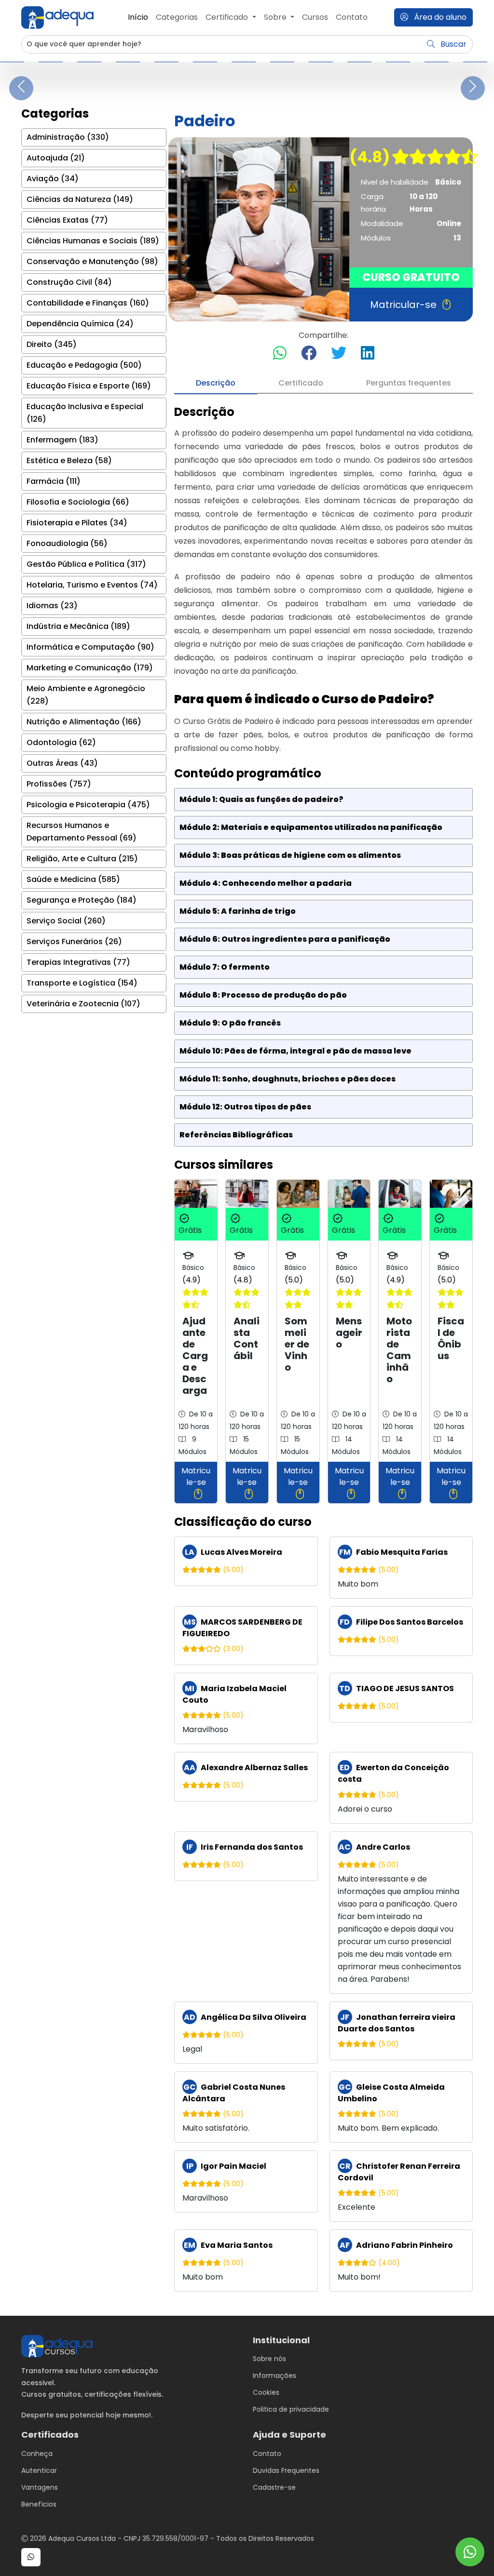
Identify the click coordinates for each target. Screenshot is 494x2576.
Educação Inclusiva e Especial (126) (85, 413)
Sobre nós (269, 2359)
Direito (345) (52, 344)
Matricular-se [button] (403, 305)
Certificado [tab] (301, 383)
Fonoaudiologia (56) (67, 543)
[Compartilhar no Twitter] (339, 354)
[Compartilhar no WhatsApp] (280, 354)
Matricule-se (196, 1476)
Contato (352, 17)
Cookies (266, 2392)
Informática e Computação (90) (90, 647)
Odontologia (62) (61, 742)
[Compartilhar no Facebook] (309, 354)
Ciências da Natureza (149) (80, 199)
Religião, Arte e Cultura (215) (82, 859)
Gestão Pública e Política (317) (86, 564)
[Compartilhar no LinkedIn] (368, 354)
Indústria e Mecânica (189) (78, 626)
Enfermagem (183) (62, 440)
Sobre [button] (276, 17)
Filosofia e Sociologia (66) (78, 502)
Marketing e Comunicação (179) (90, 668)
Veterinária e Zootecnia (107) (83, 1004)
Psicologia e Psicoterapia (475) (88, 805)
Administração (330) (68, 137)
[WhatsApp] (470, 2552)
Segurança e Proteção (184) (82, 900)
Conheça (37, 2454)
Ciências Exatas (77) (67, 220)
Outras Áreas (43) (62, 763)
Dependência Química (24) (80, 324)
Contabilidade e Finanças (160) (88, 303)
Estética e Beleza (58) (69, 460)
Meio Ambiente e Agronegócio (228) (86, 695)
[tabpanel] (323, 1348)
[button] (31, 2557)
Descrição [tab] (216, 383)
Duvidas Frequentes (286, 2470)
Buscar (453, 44)
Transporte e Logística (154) (82, 983)
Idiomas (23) (52, 606)
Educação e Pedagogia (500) (84, 365)
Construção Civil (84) (69, 282)
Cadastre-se (274, 2487)
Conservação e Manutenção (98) (92, 261)
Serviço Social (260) (66, 921)
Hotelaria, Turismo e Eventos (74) (92, 585)
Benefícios (39, 2504)
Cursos (315, 17)
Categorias (177, 17)
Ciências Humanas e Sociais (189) (93, 241)
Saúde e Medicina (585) (73, 879)
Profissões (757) (59, 784)
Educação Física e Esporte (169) (89, 386)
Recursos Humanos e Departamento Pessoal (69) (82, 832)
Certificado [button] (228, 17)
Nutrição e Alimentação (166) (84, 722)
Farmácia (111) (54, 481)
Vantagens (40, 2487)
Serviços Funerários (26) (74, 941)
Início (138, 17)
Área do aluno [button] (439, 17)
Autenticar (39, 2470)
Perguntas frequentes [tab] (409, 383)
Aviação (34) (53, 179)
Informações (274, 2376)
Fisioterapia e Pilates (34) (77, 523)
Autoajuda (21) (56, 158)
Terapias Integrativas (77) (78, 962)
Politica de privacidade (291, 2409)
